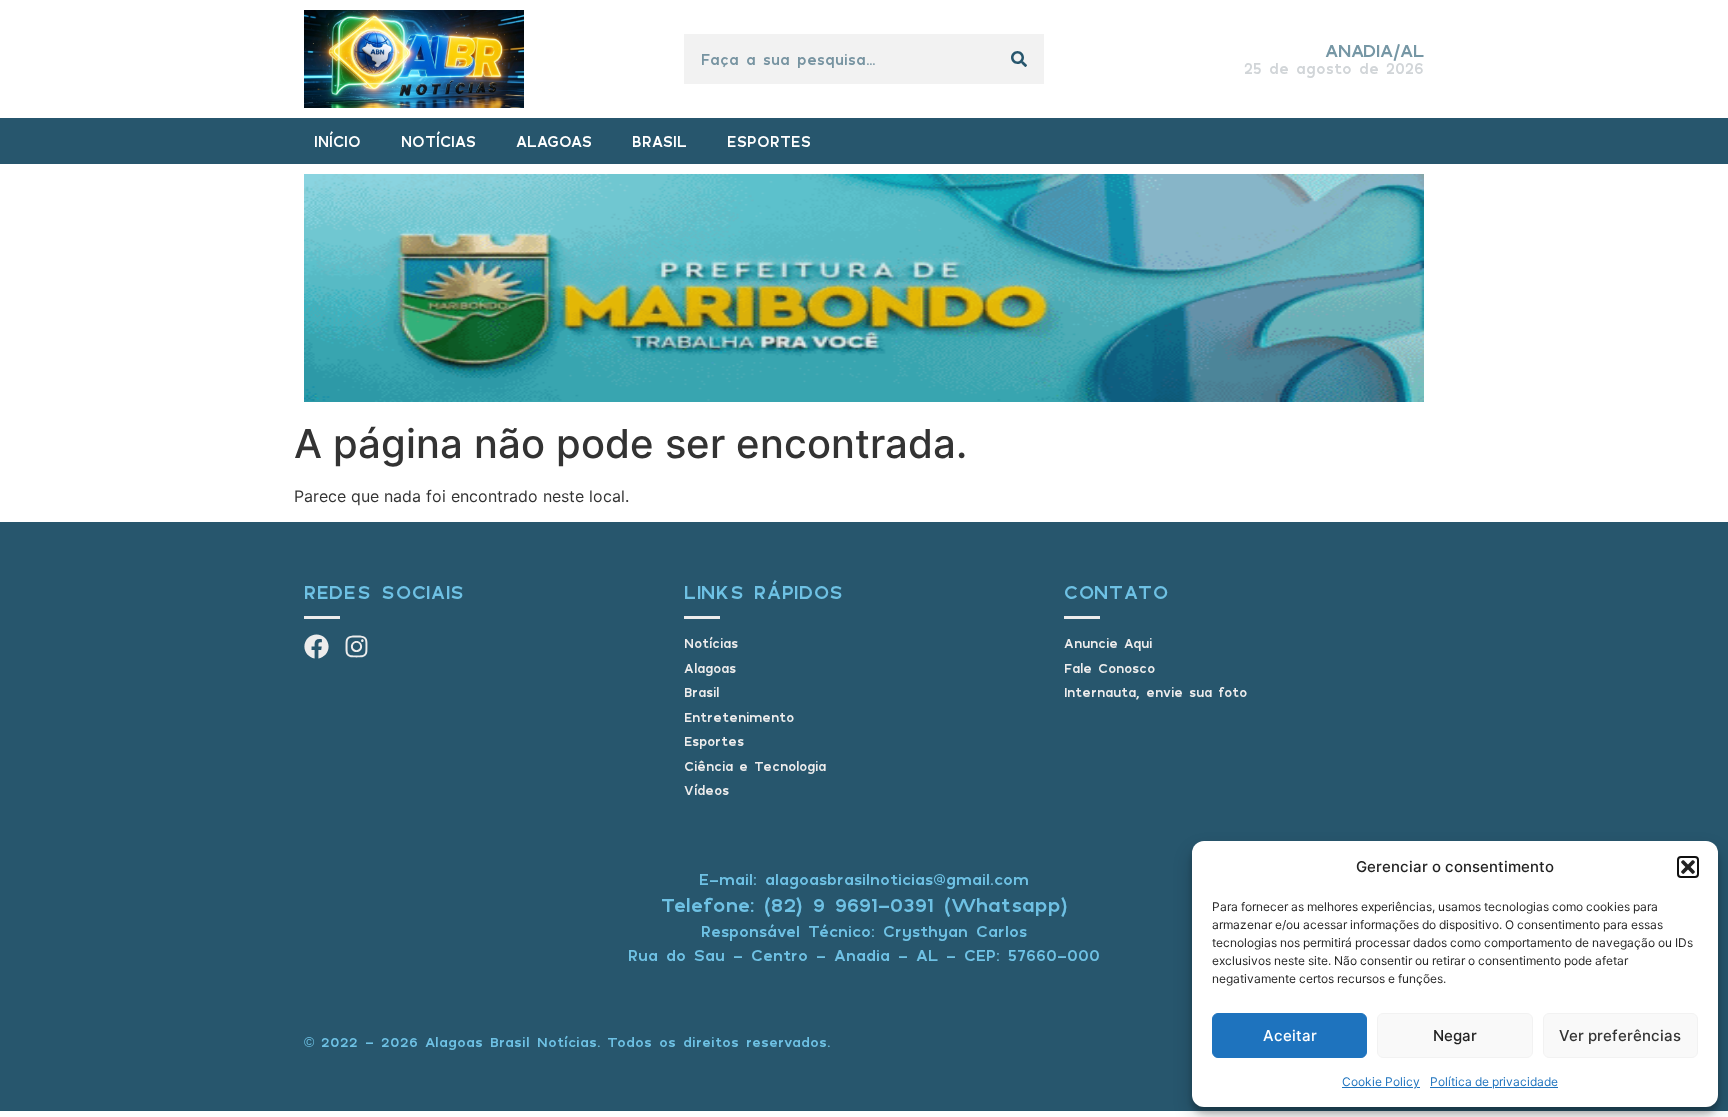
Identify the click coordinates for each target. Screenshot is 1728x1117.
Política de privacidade (1494, 1081)
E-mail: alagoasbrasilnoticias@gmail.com (864, 879)
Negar (1455, 1035)
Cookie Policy (1381, 1081)
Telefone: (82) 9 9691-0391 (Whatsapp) (864, 904)
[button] (1688, 867)
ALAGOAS (554, 141)
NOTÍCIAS (438, 141)
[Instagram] (356, 646)
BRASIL (659, 141)
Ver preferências (1620, 1035)
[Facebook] (316, 646)
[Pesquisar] (1019, 59)
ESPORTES (769, 141)
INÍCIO (337, 141)
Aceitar (1290, 1035)
